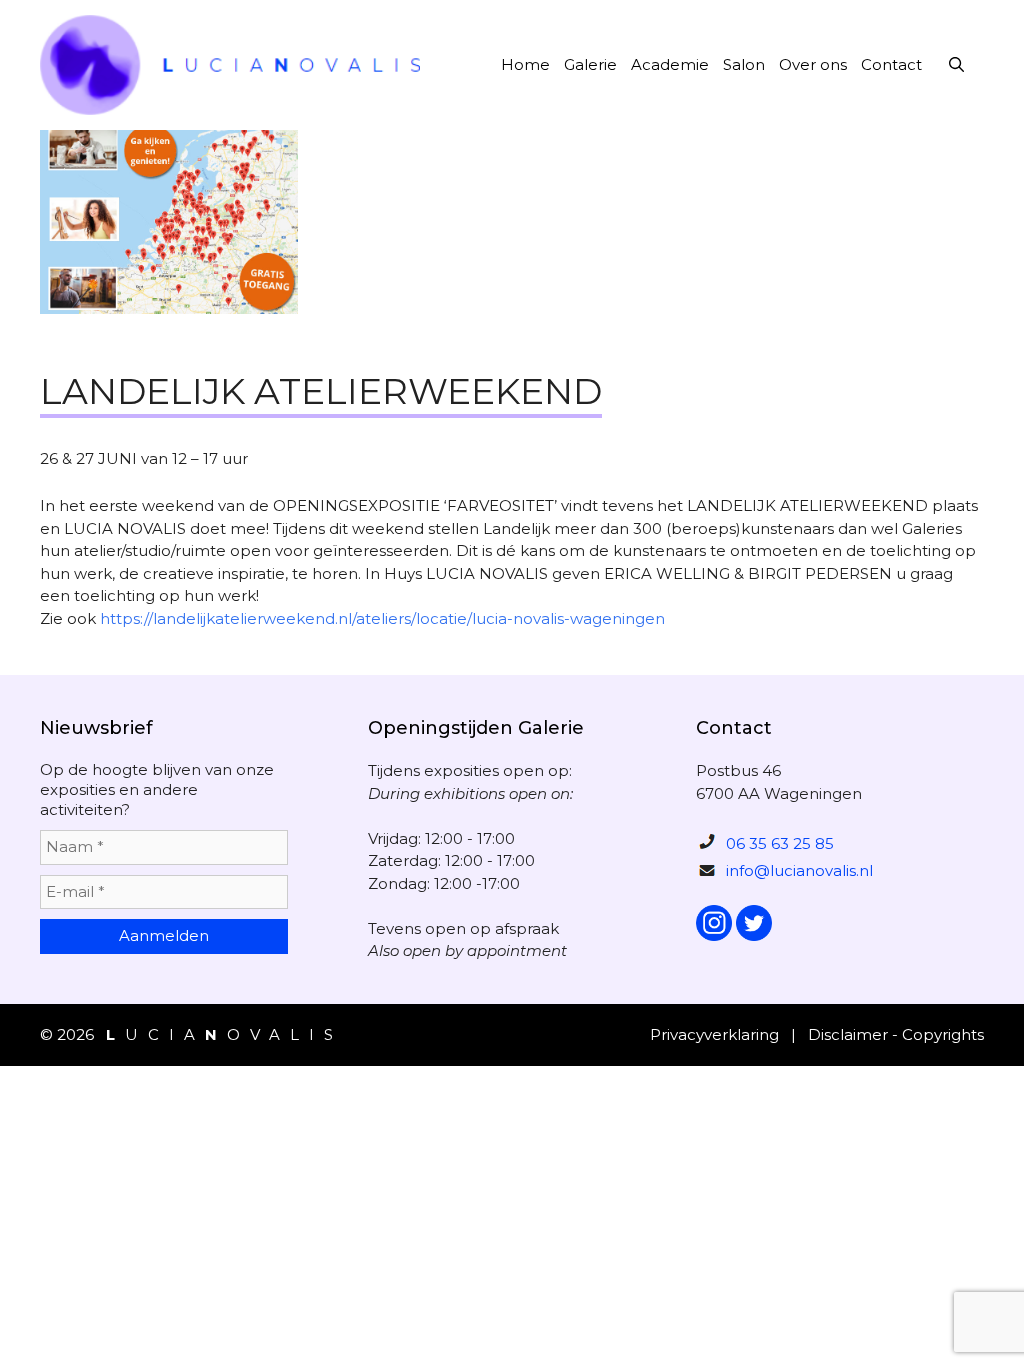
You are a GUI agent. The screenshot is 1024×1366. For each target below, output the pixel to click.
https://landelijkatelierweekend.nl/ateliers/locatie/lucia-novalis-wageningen (382, 618)
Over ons (813, 64)
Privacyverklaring (714, 1034)
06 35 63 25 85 (780, 843)
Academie (670, 64)
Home (525, 64)
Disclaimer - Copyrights (896, 1034)
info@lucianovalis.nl (799, 870)
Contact (891, 64)
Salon (744, 64)
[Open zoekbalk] (956, 65)
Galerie (590, 64)
